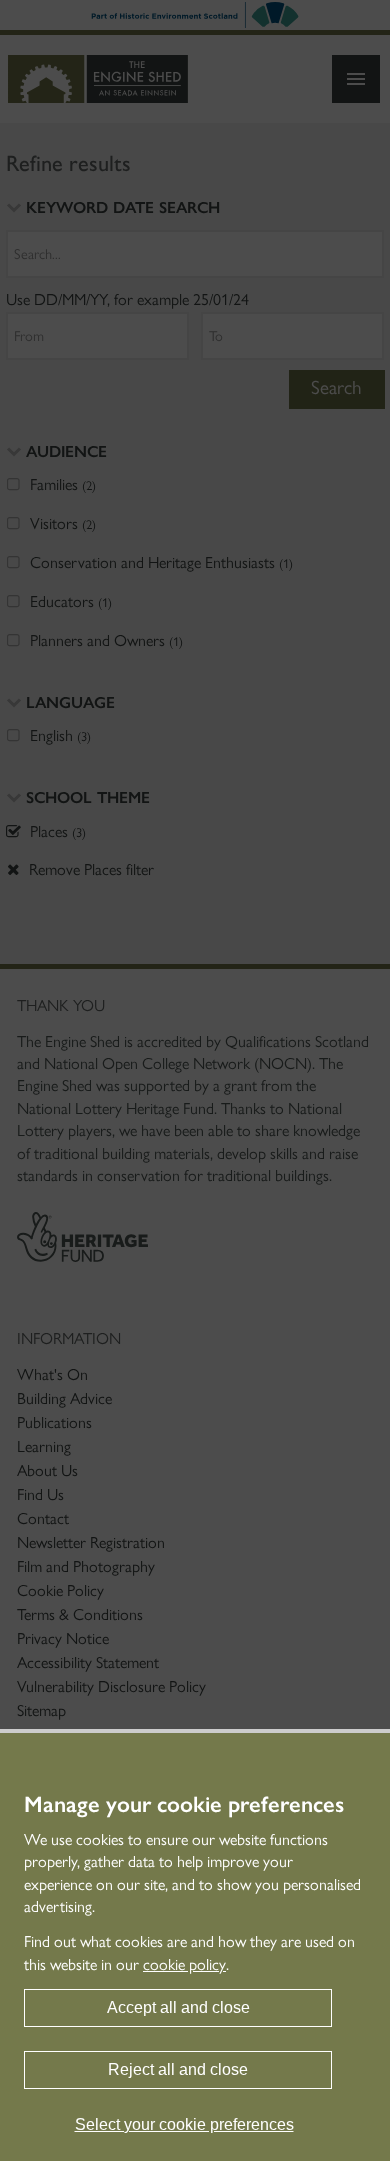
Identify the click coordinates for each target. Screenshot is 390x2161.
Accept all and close (178, 2007)
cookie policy (184, 1964)
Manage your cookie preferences (184, 1805)
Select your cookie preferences (184, 2124)
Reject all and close (178, 2069)
